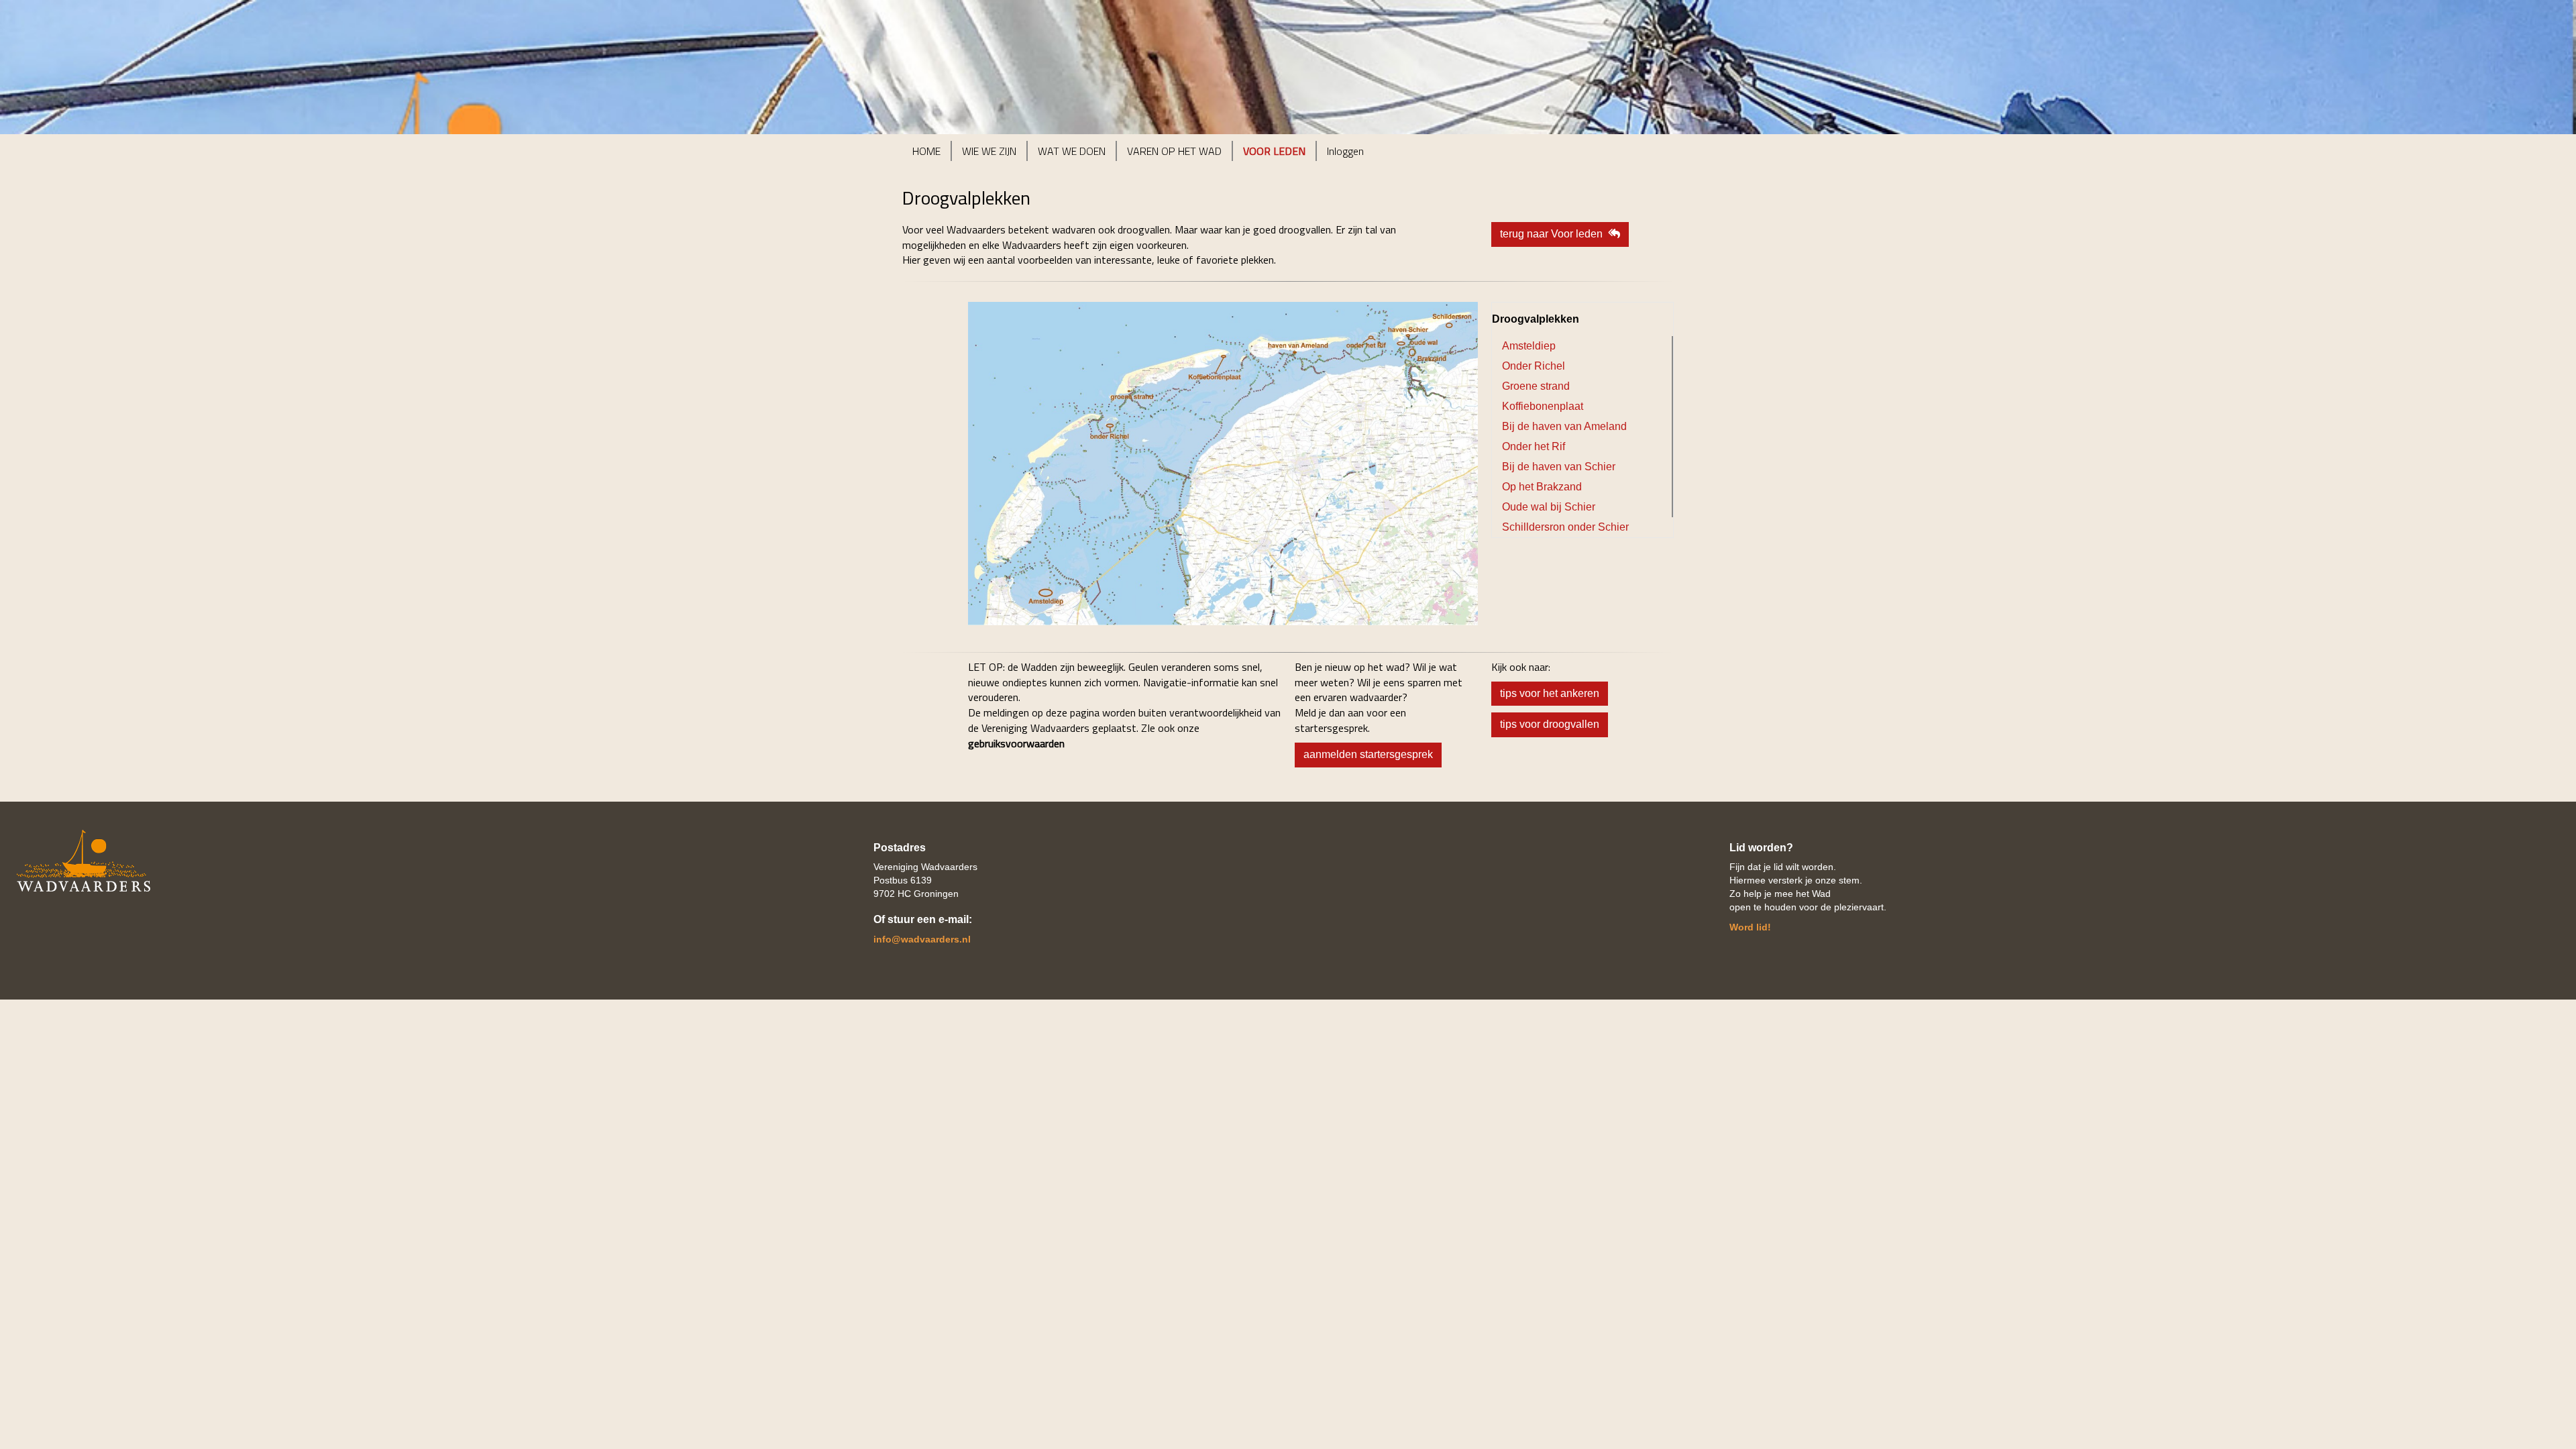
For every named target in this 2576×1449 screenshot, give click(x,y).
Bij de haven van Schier (1559, 467)
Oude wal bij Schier (1549, 507)
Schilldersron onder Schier (1565, 527)
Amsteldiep (1529, 346)
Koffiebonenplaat (1543, 406)
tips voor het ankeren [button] (1550, 693)
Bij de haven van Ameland (1564, 426)
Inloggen (1345, 151)
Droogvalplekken (1536, 319)
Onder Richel (1534, 366)
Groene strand (1536, 386)
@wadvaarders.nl (922, 939)
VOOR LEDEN (1274, 151)
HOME (926, 151)
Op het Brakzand (1542, 487)
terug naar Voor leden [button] (1554, 234)
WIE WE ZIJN (989, 151)
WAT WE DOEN (1072, 151)
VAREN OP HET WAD (1174, 151)
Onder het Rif (1534, 446)
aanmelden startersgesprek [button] (1368, 754)
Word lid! (1750, 927)
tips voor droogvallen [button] (1550, 724)
